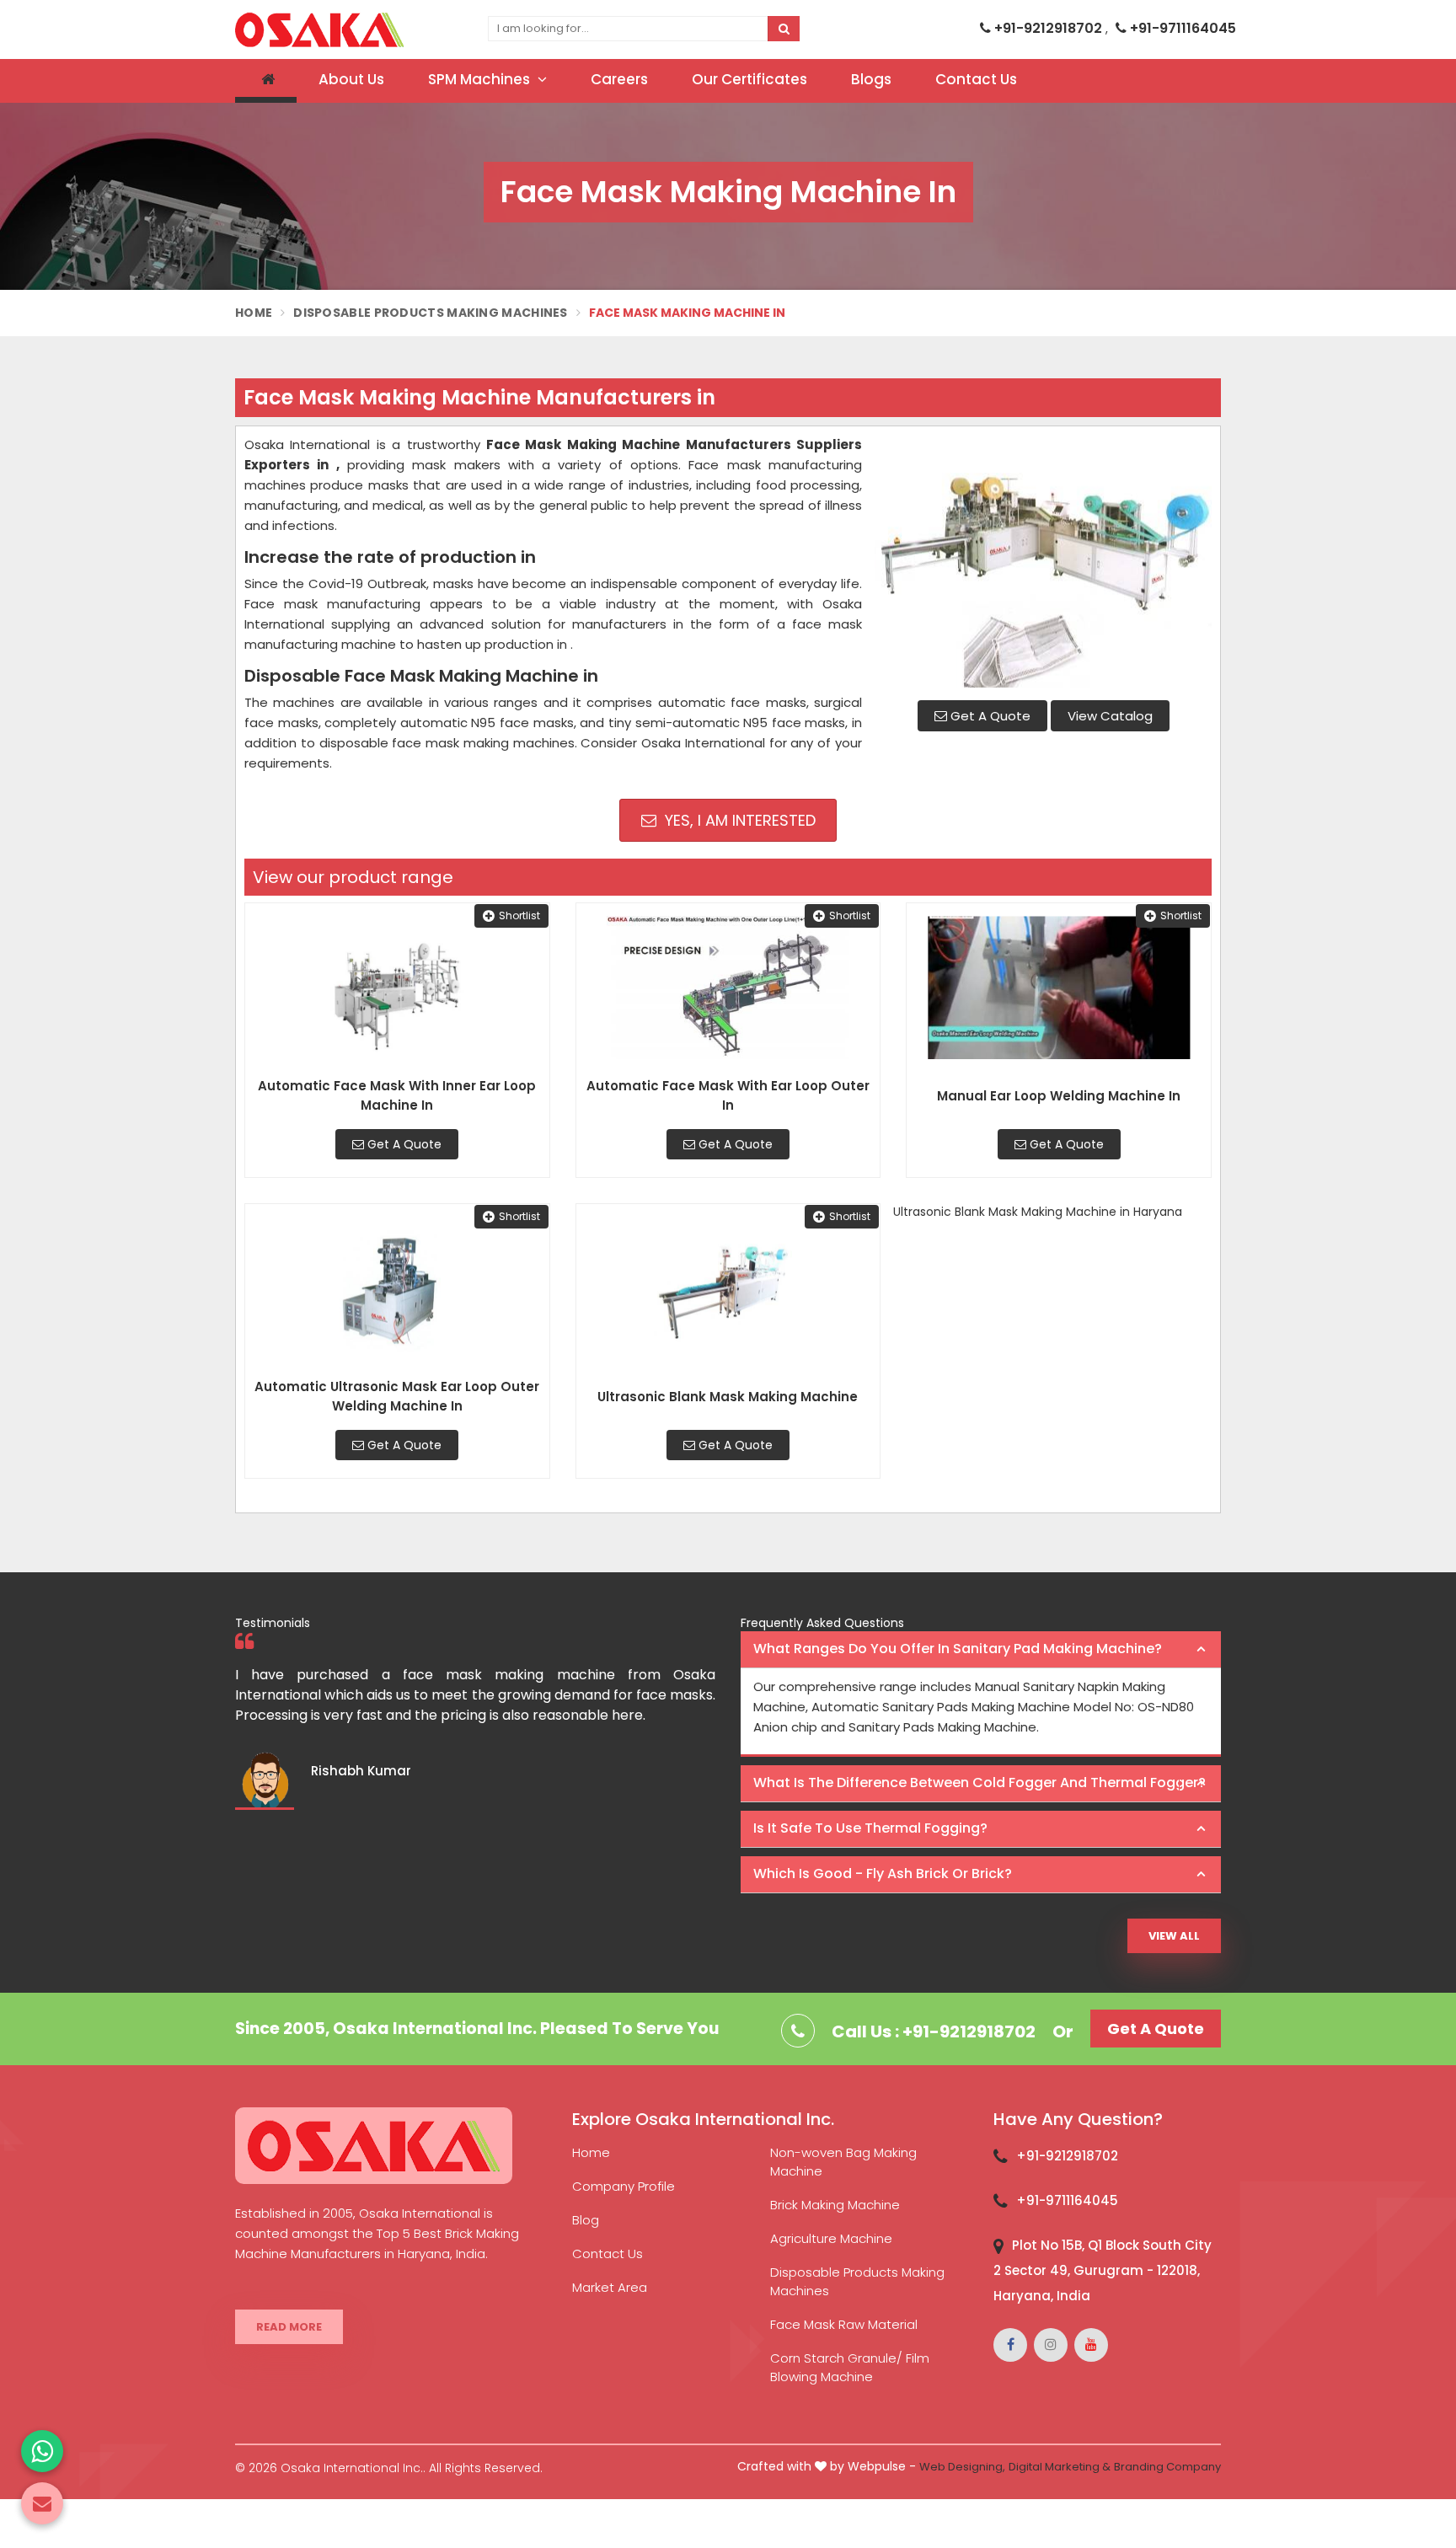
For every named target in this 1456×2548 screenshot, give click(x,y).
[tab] (981, 1650)
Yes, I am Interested (738, 820)
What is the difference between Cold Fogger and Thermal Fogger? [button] (980, 1783)
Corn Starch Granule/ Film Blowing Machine (850, 2367)
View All (1174, 1936)
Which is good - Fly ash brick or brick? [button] (883, 1874)
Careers (619, 79)
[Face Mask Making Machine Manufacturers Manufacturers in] (1043, 561)
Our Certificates (749, 79)
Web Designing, (962, 2467)
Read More (289, 2327)
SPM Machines (481, 79)
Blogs (871, 79)
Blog (586, 2220)
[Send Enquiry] (42, 2503)
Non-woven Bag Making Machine (843, 2162)
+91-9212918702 (1048, 28)
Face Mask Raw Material (844, 2324)
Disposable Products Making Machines (431, 313)
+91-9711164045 (1181, 28)
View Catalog (1110, 716)
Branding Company (1167, 2467)
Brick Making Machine (835, 2205)
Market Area (610, 2287)
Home (254, 313)
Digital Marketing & (1060, 2467)
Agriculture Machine (831, 2238)
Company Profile (624, 2186)
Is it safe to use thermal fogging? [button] (870, 1828)
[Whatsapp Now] (42, 2451)
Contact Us (976, 79)
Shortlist (519, 915)
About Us (351, 79)
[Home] (266, 81)
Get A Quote (989, 716)
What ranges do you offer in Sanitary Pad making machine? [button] (958, 1649)
